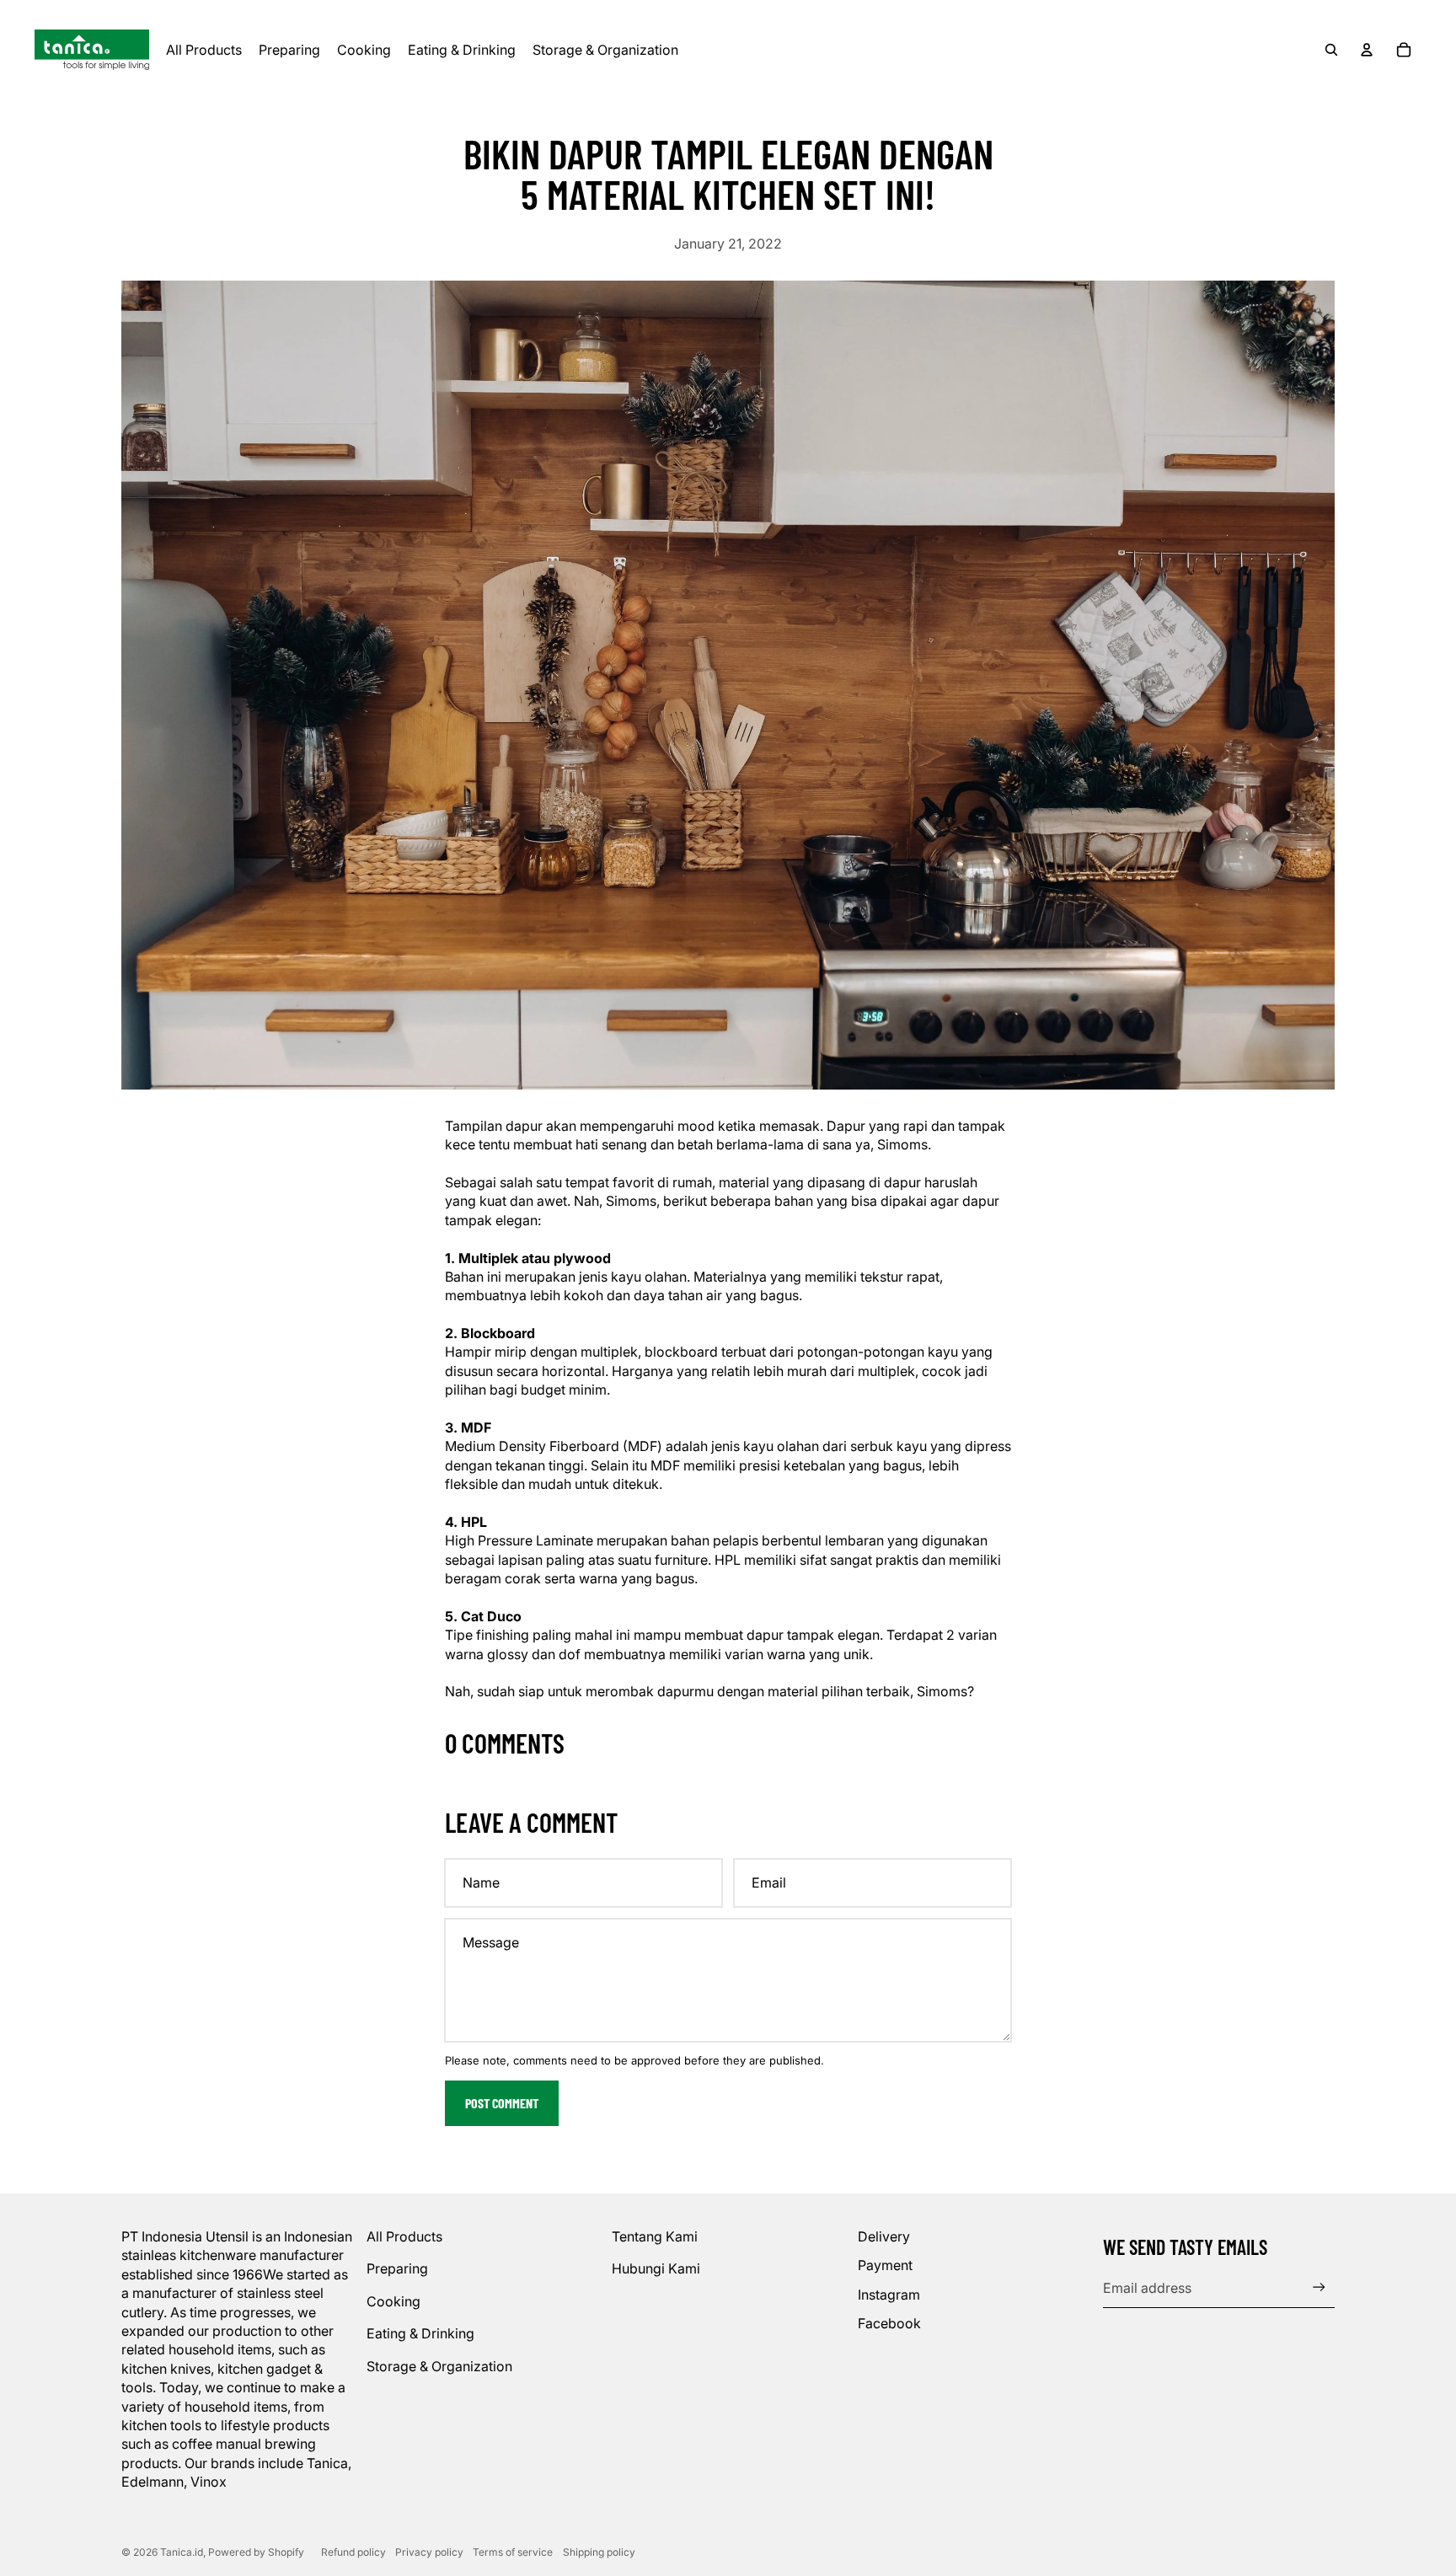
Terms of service (513, 2552)
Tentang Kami (655, 2236)
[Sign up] (1319, 2287)
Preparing (397, 2268)
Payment (885, 2265)
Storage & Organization (439, 2366)
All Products (404, 2236)
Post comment (502, 2103)
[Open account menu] (1367, 50)
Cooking (393, 2301)
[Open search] (1331, 50)
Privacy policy (429, 2552)
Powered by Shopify (256, 2552)
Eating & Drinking (420, 2333)
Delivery (884, 2236)
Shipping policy (599, 2552)
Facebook (889, 2323)
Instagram (889, 2295)
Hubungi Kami (656, 2268)
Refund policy (353, 2552)
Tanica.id (182, 2552)
